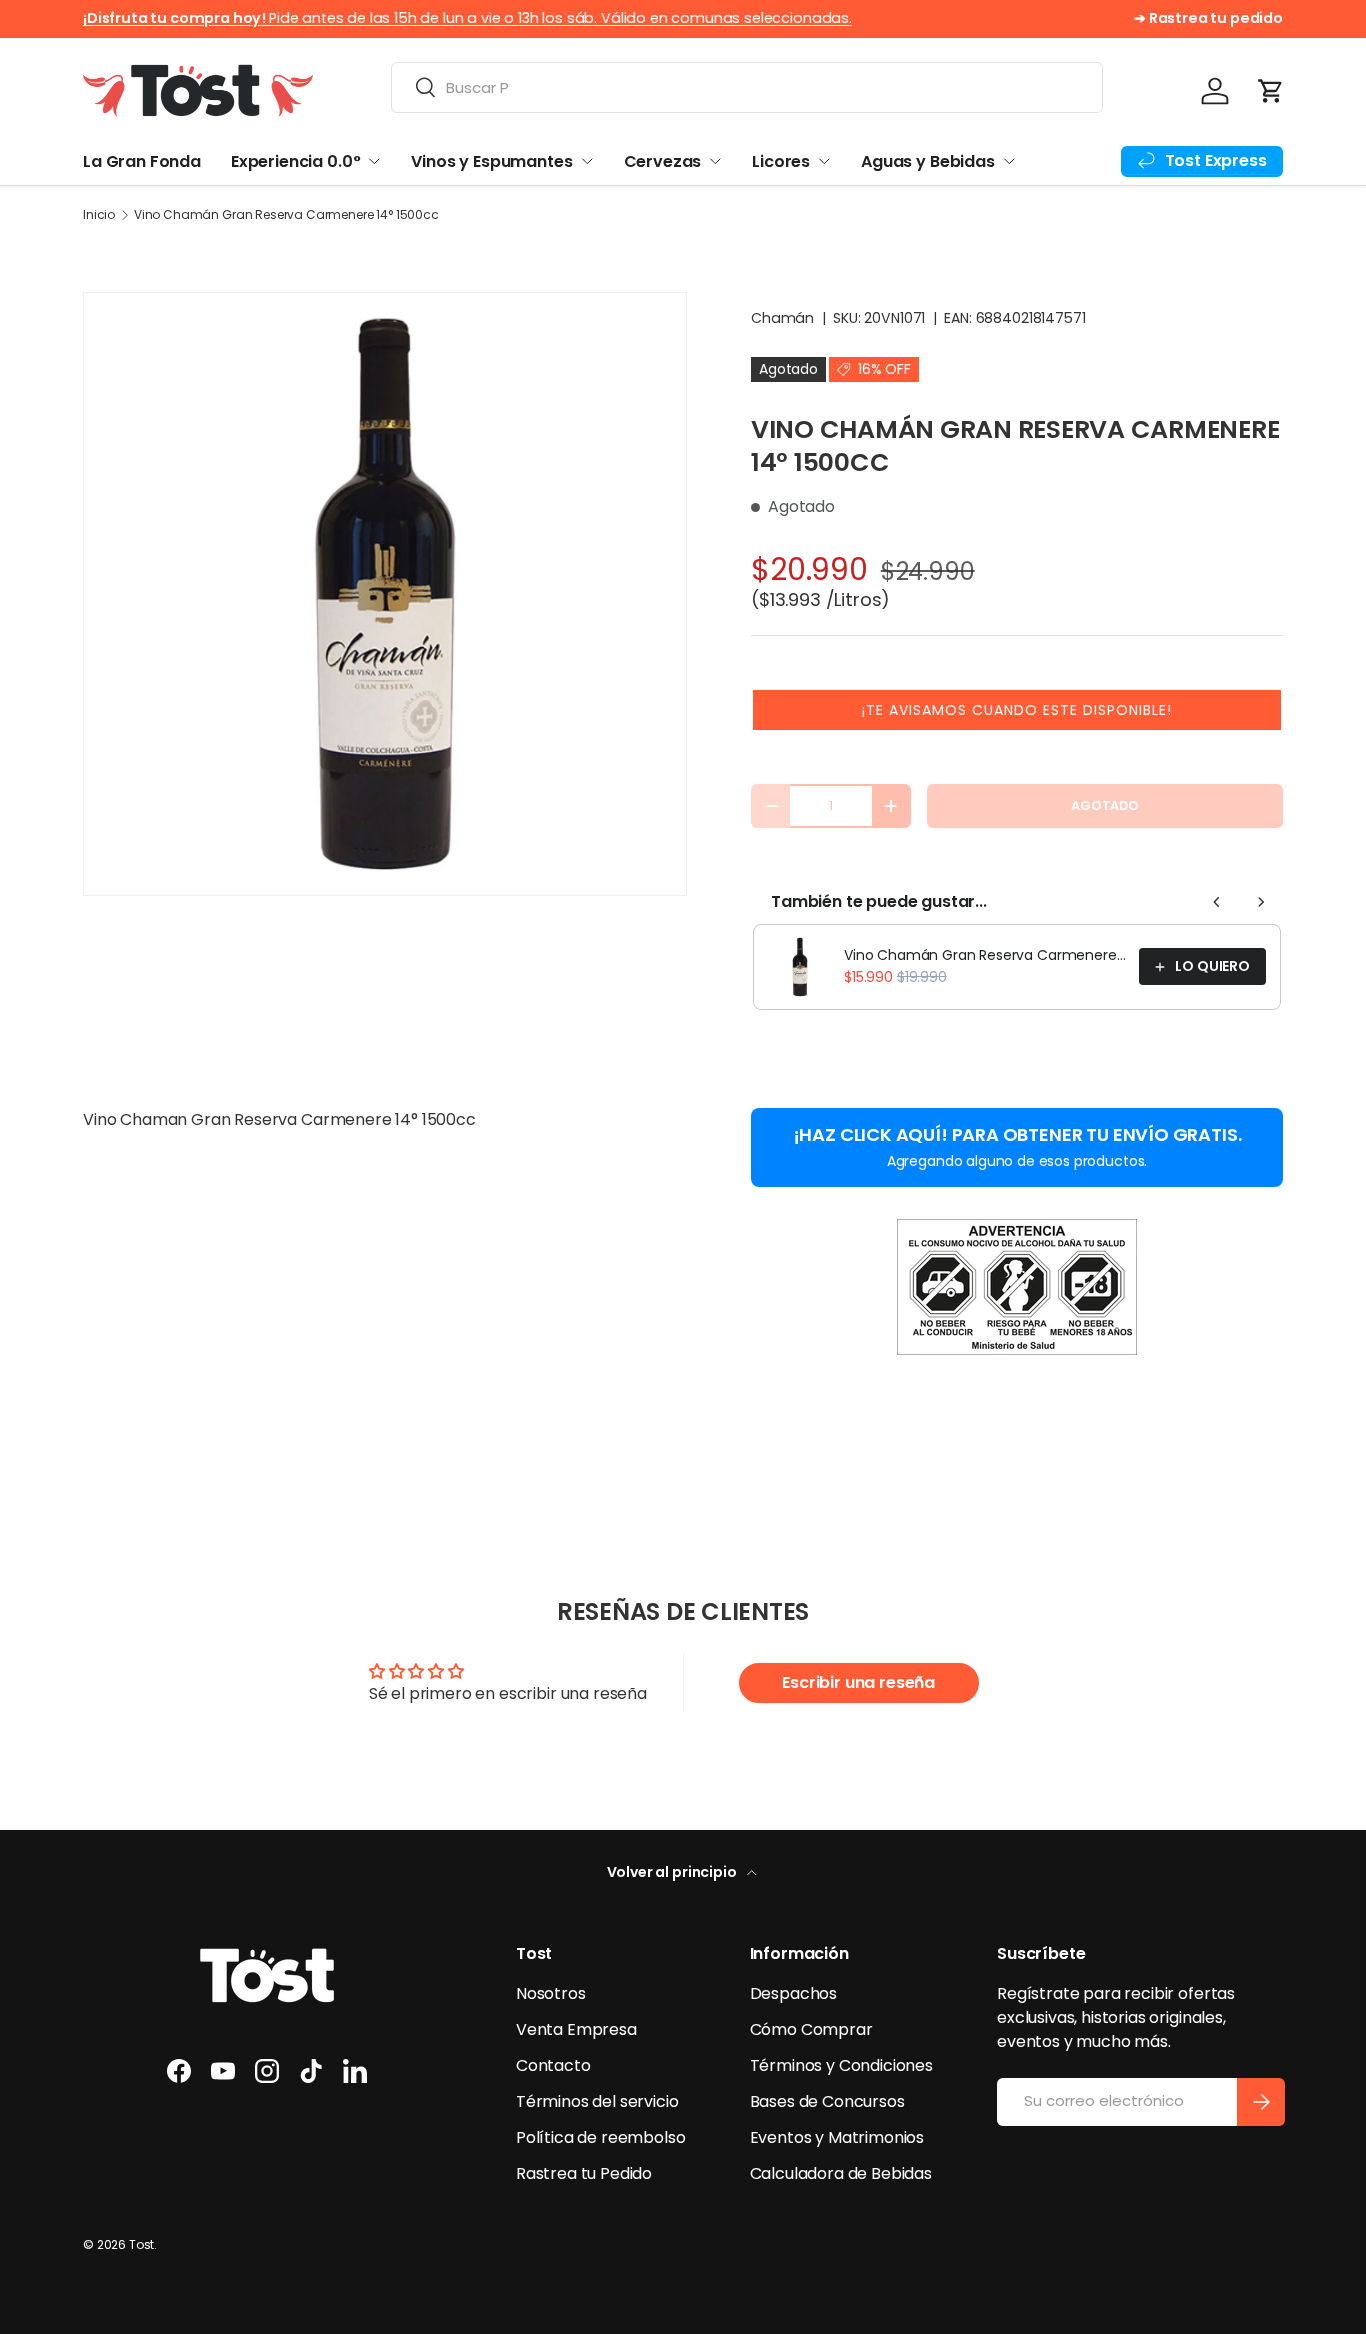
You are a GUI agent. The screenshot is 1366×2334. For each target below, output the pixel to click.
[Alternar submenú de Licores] (824, 161)
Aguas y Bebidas (928, 161)
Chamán (782, 318)
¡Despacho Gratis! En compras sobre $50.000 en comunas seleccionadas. (591, 18)
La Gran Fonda (142, 161)
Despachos (794, 1993)
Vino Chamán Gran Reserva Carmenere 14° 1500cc (286, 215)
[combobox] (747, 87)
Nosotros (551, 1993)
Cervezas (663, 161)
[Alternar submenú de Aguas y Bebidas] (1009, 161)
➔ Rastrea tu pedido (1208, 18)
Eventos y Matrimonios (837, 2137)
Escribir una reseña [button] (858, 1682)
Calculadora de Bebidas (841, 2173)
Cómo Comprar (811, 2029)
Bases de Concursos (827, 2101)
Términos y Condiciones (841, 2065)
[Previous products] (1217, 902)
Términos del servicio (597, 2101)
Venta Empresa (576, 2029)
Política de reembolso (601, 2137)
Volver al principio (673, 1872)
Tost (141, 2244)
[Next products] (1261, 902)
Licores (781, 161)
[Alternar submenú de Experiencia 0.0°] (374, 161)
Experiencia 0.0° (295, 161)
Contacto (553, 2065)
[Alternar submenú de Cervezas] (715, 161)
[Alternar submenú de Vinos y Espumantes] (587, 161)
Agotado (1105, 805)
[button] (1271, 91)
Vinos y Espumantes (491, 161)
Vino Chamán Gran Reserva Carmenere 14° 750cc (985, 955)
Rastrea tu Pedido (584, 2173)
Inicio (99, 215)
